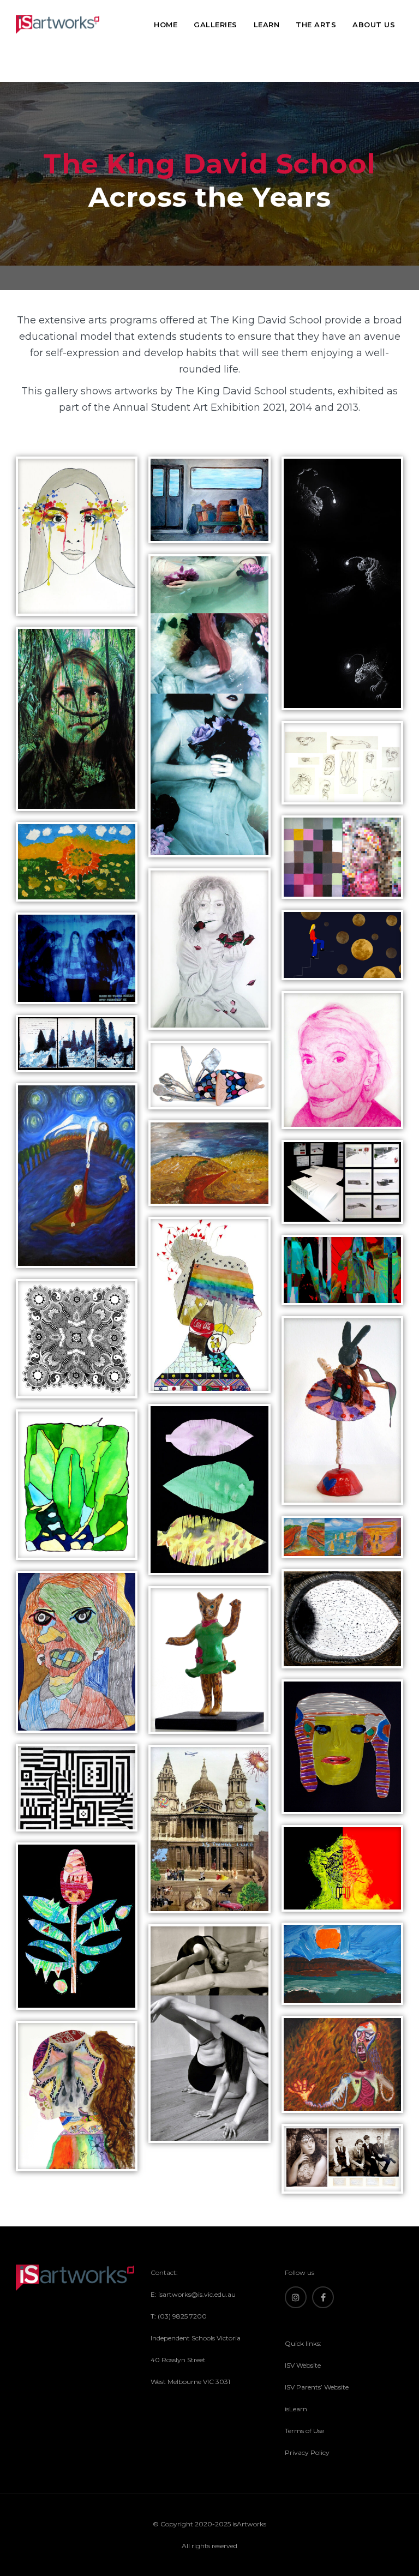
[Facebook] (323, 2297)
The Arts (316, 25)
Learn (267, 25)
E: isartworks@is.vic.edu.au (193, 2294)
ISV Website (303, 2365)
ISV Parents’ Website (317, 2387)
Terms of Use (304, 2431)
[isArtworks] (58, 25)
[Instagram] (296, 2297)
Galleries (216, 25)
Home (166, 25)
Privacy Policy (307, 2452)
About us (374, 25)
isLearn (296, 2409)
